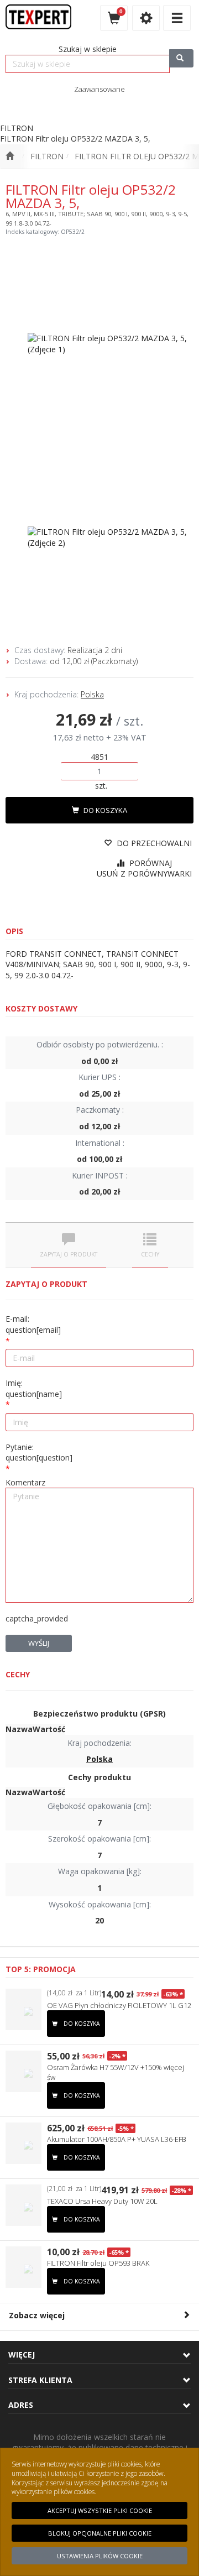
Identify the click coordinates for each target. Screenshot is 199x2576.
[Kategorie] (177, 18)
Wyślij (39, 1643)
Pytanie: (39, 1453)
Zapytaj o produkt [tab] (69, 1254)
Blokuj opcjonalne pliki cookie (100, 2533)
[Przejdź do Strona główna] (10, 157)
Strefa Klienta (40, 2380)
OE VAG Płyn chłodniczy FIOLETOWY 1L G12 (119, 2005)
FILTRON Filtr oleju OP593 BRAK (98, 2263)
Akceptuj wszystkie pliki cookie (100, 2510)
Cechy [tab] (150, 1254)
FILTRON (47, 156)
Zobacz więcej (37, 2315)
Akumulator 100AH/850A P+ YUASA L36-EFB (117, 2139)
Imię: (34, 1388)
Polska (92, 694)
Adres (21, 2405)
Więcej (22, 2355)
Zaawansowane (99, 89)
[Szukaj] (181, 58)
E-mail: (33, 1324)
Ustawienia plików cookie (100, 2556)
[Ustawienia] (146, 18)
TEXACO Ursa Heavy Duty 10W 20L (102, 2201)
